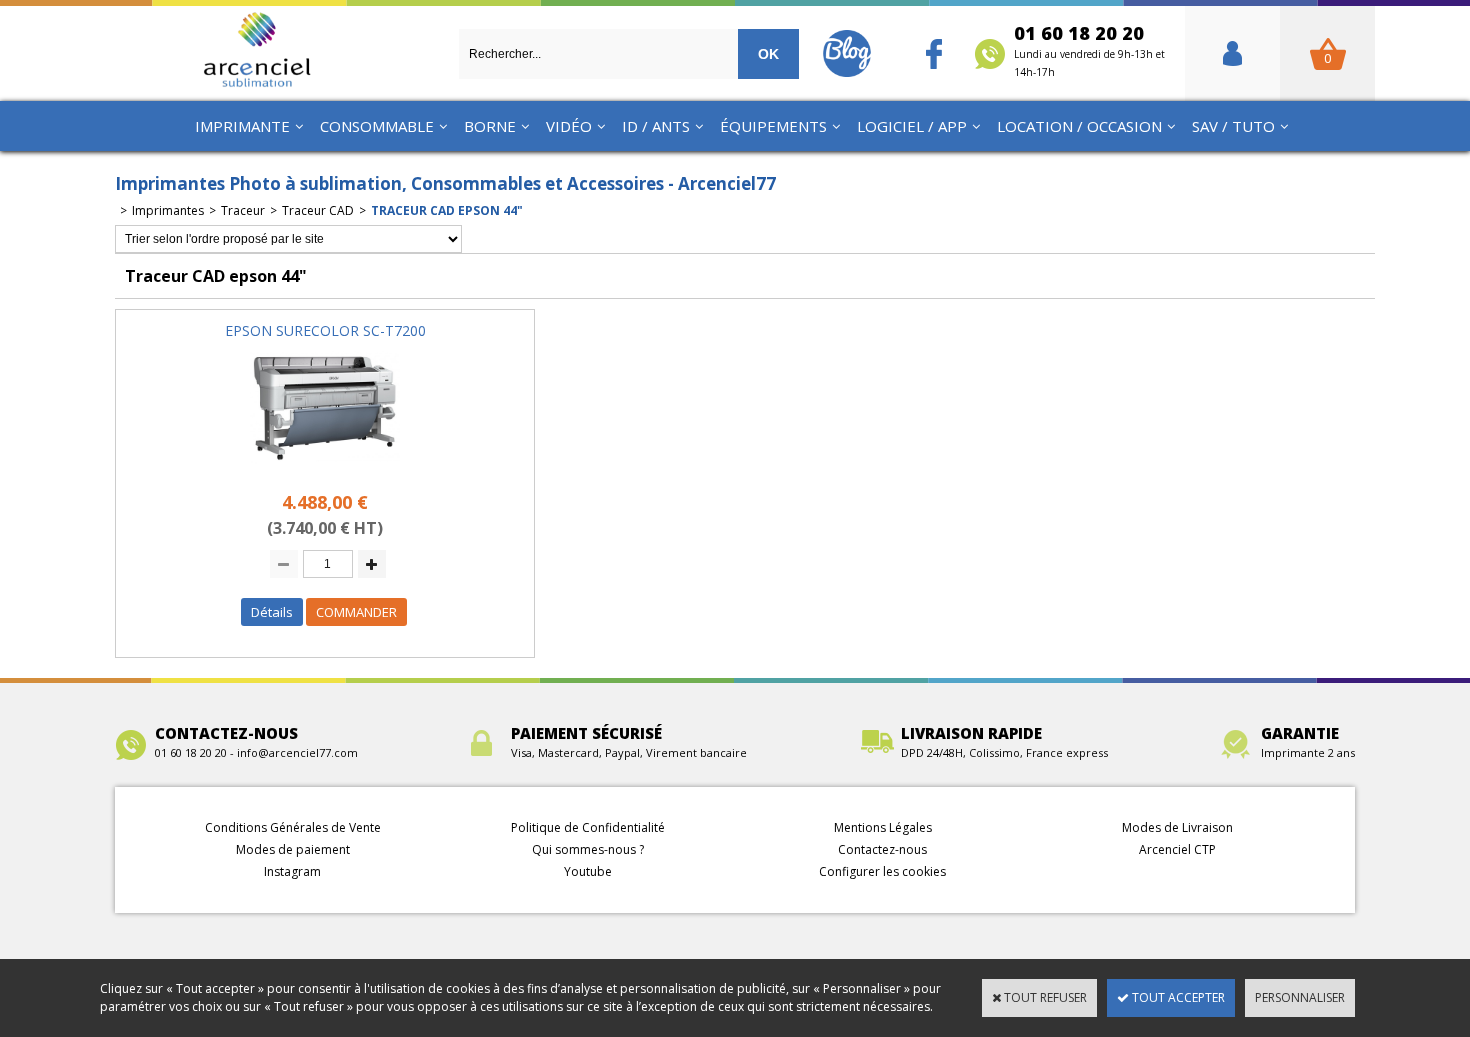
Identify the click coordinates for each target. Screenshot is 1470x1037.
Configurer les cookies (882, 871)
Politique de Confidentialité (588, 827)
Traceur (243, 210)
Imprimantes (168, 210)
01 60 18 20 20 (1089, 50)
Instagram (292, 871)
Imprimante (242, 126)
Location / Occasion (1079, 126)
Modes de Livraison (1177, 827)
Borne (490, 126)
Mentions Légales (883, 827)
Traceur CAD (318, 210)
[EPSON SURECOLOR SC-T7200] (325, 469)
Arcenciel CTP (1177, 849)
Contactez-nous (882, 849)
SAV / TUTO (1233, 126)
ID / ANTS (656, 126)
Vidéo (569, 126)
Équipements (773, 126)
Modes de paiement (293, 849)
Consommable (377, 126)
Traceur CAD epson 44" (447, 210)
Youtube (588, 871)
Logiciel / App (912, 126)
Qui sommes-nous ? (588, 849)
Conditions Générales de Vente (293, 827)
